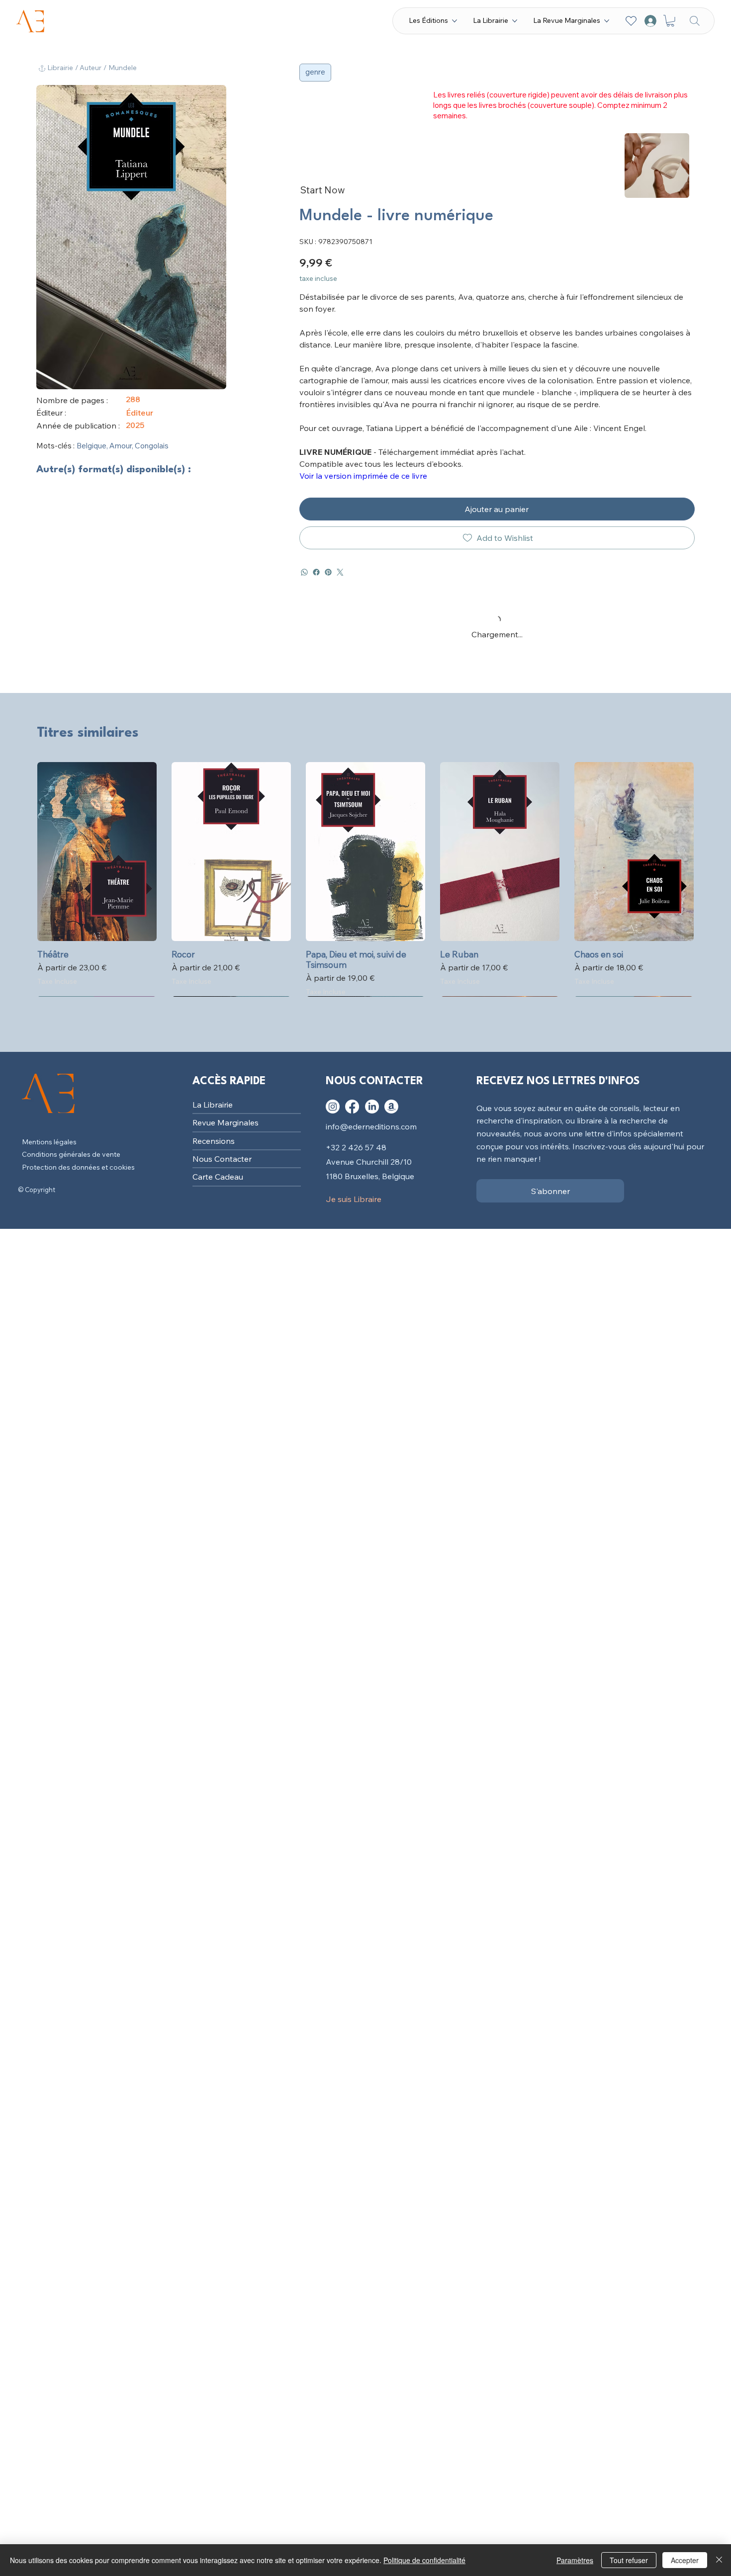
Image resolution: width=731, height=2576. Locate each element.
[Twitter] (340, 572)
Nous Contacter (222, 1159)
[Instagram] (333, 1107)
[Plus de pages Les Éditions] (455, 21)
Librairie (60, 68)
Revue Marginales (226, 1122)
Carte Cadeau (218, 1177)
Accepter (685, 2560)
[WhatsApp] (304, 572)
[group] (366, 879)
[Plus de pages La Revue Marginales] (607, 21)
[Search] (695, 21)
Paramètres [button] (575, 2560)
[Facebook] (316, 572)
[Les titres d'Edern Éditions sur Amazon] (391, 1107)
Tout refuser (629, 2560)
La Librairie (213, 1105)
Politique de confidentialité (424, 2560)
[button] (670, 21)
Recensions (214, 1141)
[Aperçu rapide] (97, 852)
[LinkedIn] (372, 1107)
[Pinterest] (328, 572)
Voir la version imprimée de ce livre (363, 476)
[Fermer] (719, 2560)
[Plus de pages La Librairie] (515, 21)
